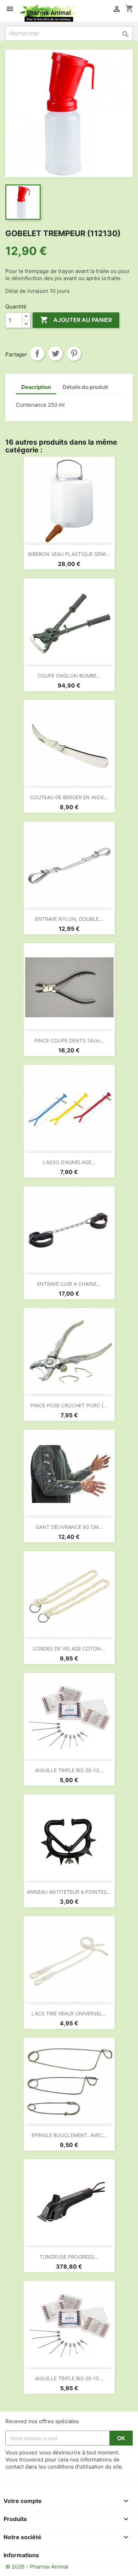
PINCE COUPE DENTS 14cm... (69, 1041)
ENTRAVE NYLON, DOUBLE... (69, 919)
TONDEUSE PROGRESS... (69, 2257)
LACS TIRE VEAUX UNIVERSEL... (69, 2013)
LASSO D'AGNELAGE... (69, 1162)
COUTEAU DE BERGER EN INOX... (69, 797)
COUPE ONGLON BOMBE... (69, 676)
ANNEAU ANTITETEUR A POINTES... (69, 1892)
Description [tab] (36, 387)
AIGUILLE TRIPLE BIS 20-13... (69, 1770)
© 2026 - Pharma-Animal (37, 2567)
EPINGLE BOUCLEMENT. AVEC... (69, 2135)
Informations (21, 2555)
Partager (37, 354)
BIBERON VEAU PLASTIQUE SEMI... (69, 554)
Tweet (56, 354)
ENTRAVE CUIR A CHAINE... (69, 1284)
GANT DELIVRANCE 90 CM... (69, 1527)
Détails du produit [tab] (85, 387)
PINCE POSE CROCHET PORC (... (69, 1405)
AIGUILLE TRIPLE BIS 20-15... (69, 2378)
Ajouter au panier (76, 320)
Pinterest (74, 354)
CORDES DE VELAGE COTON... (69, 1649)
